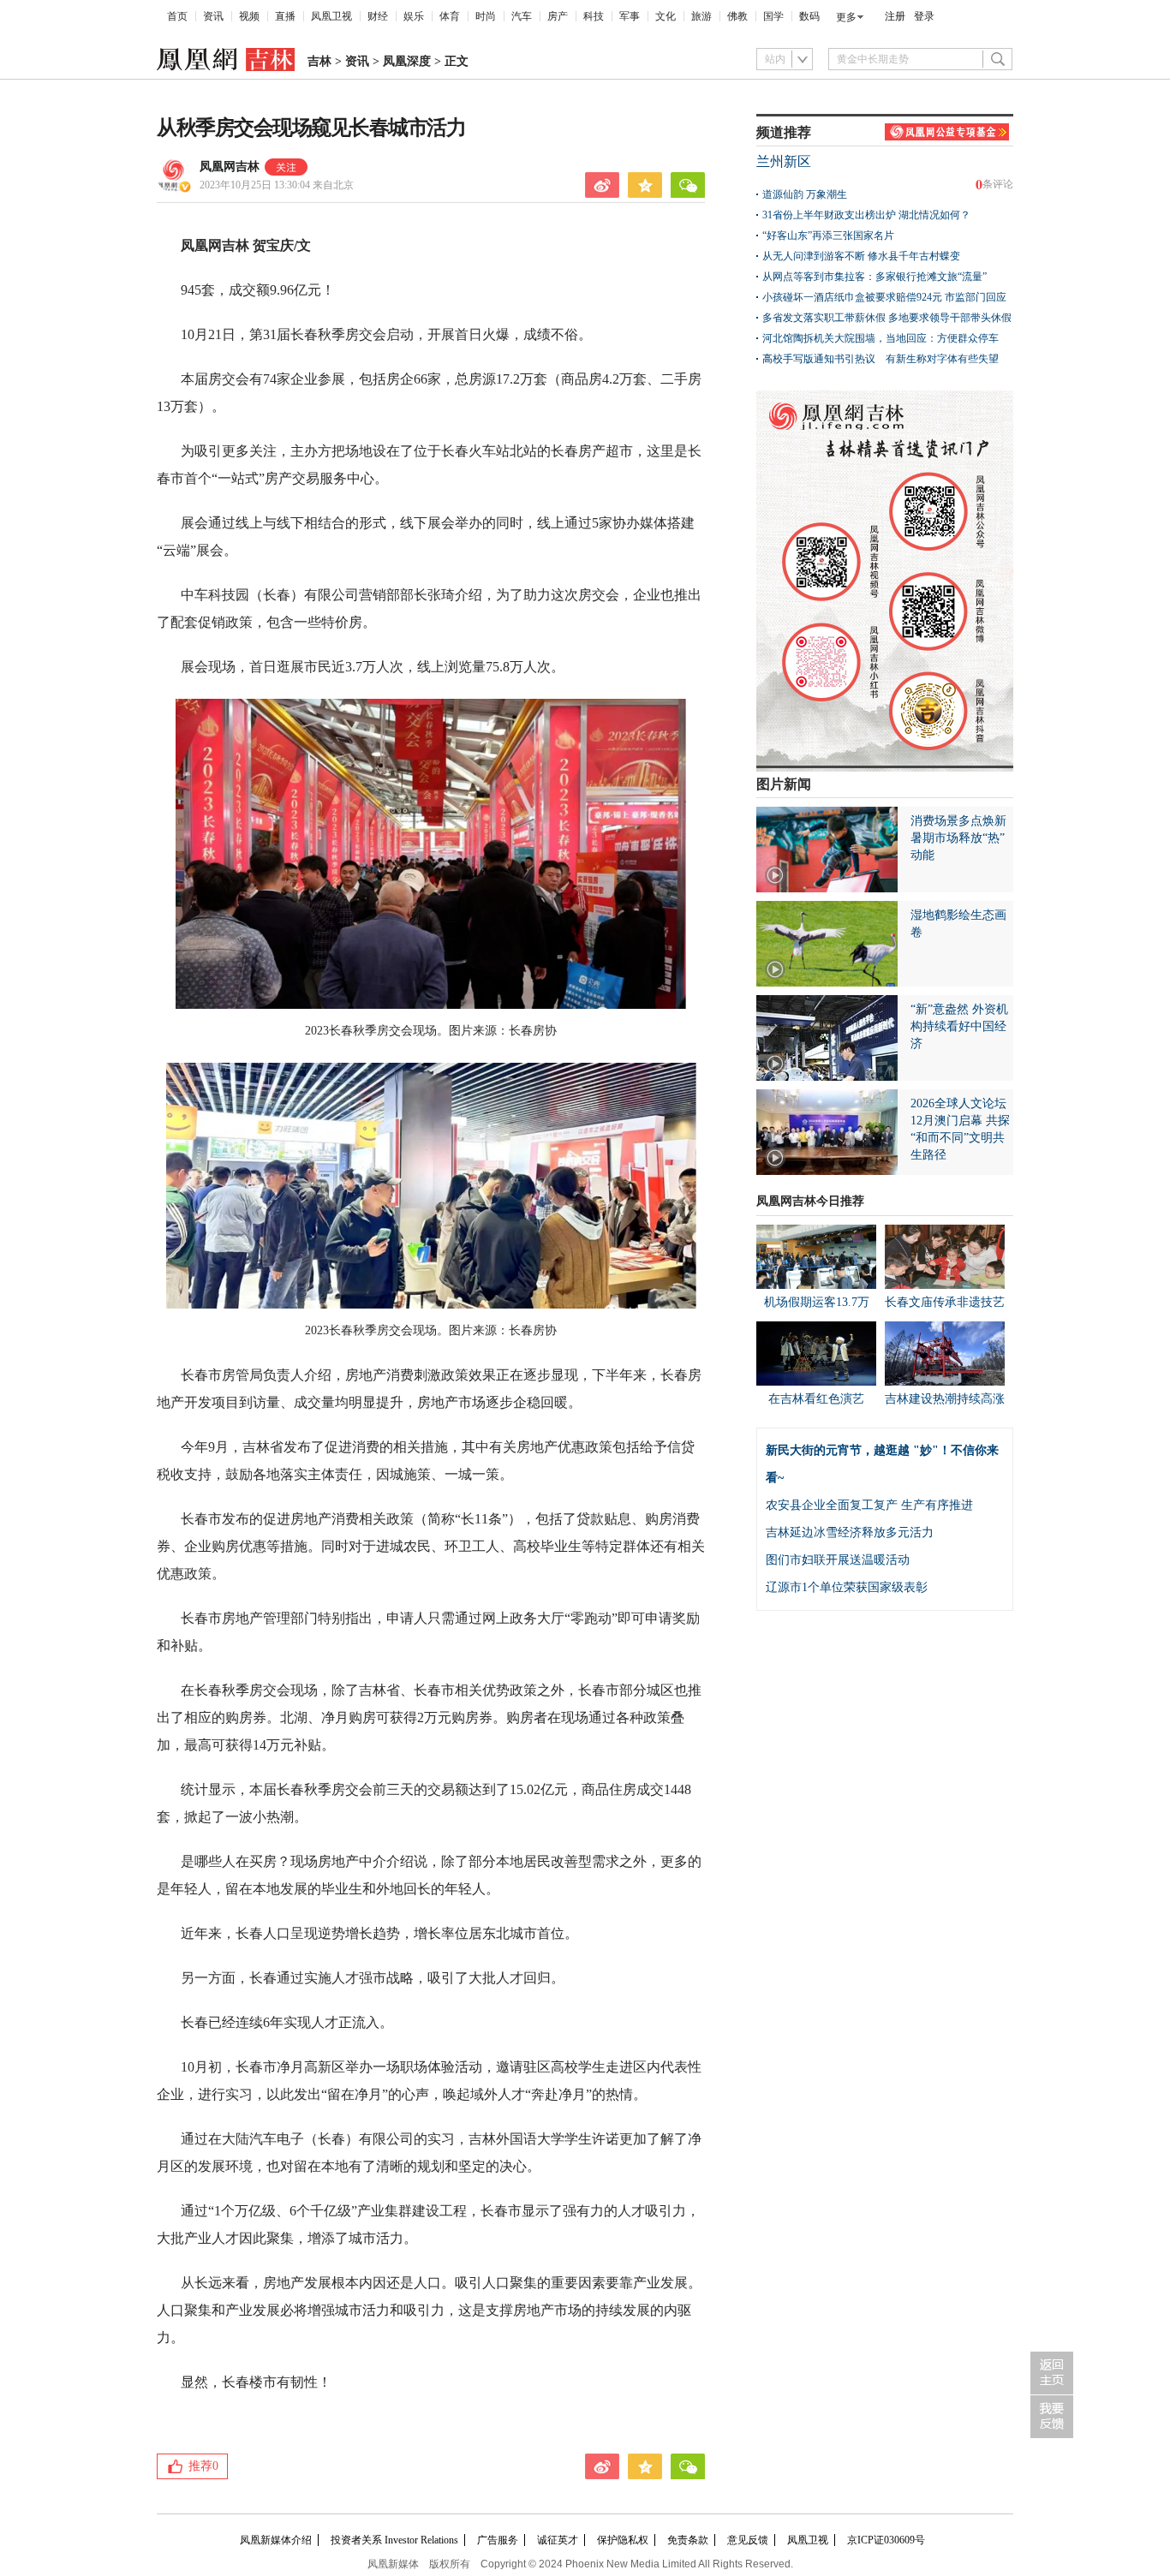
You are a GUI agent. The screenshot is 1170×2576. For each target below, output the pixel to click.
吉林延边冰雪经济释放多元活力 (850, 1532)
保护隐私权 (623, 2540)
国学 (773, 16)
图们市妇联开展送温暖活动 (838, 1560)
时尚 (486, 16)
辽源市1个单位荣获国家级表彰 (847, 1587)
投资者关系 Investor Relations (394, 2540)
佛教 (737, 16)
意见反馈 (748, 2540)
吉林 (319, 61)
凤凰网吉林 (230, 167)
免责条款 (688, 2540)
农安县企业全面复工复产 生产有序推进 (869, 1505)
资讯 (213, 16)
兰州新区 (784, 161)
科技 (594, 16)
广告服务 (498, 2540)
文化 (666, 16)
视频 (249, 16)
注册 (895, 16)
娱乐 (414, 16)
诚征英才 (558, 2540)
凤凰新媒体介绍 (276, 2540)
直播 (285, 16)
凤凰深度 (407, 61)
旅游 (701, 16)
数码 (809, 16)
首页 (177, 16)
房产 (558, 16)
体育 (450, 16)
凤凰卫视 (331, 16)
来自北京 (277, 185)
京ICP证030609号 (886, 2540)
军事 (630, 16)
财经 (378, 16)
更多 (846, 17)
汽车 (522, 16)
